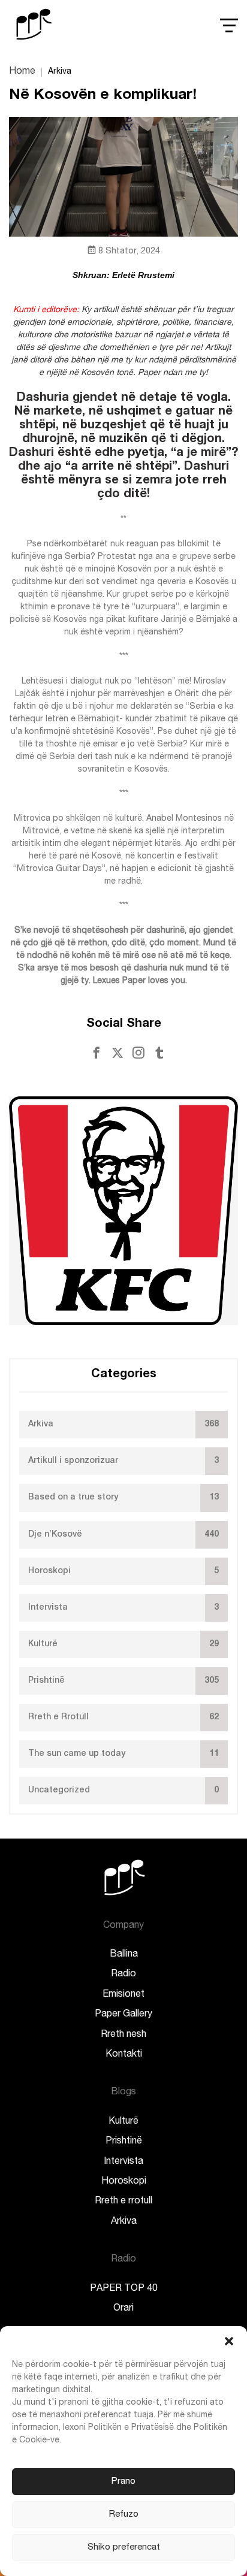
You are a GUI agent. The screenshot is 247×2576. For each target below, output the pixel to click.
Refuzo (124, 2515)
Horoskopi (124, 2182)
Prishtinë (124, 2142)
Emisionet (123, 1995)
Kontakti (124, 2055)
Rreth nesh (123, 2035)
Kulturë (123, 2122)
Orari (123, 2309)
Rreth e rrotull (123, 2202)
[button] (229, 2341)
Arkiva (124, 2222)
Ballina (124, 1955)
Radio (123, 1975)
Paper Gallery (123, 2015)
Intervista (123, 2162)
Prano (123, 2482)
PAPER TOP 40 (124, 2289)
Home (22, 72)
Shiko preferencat (124, 2548)
